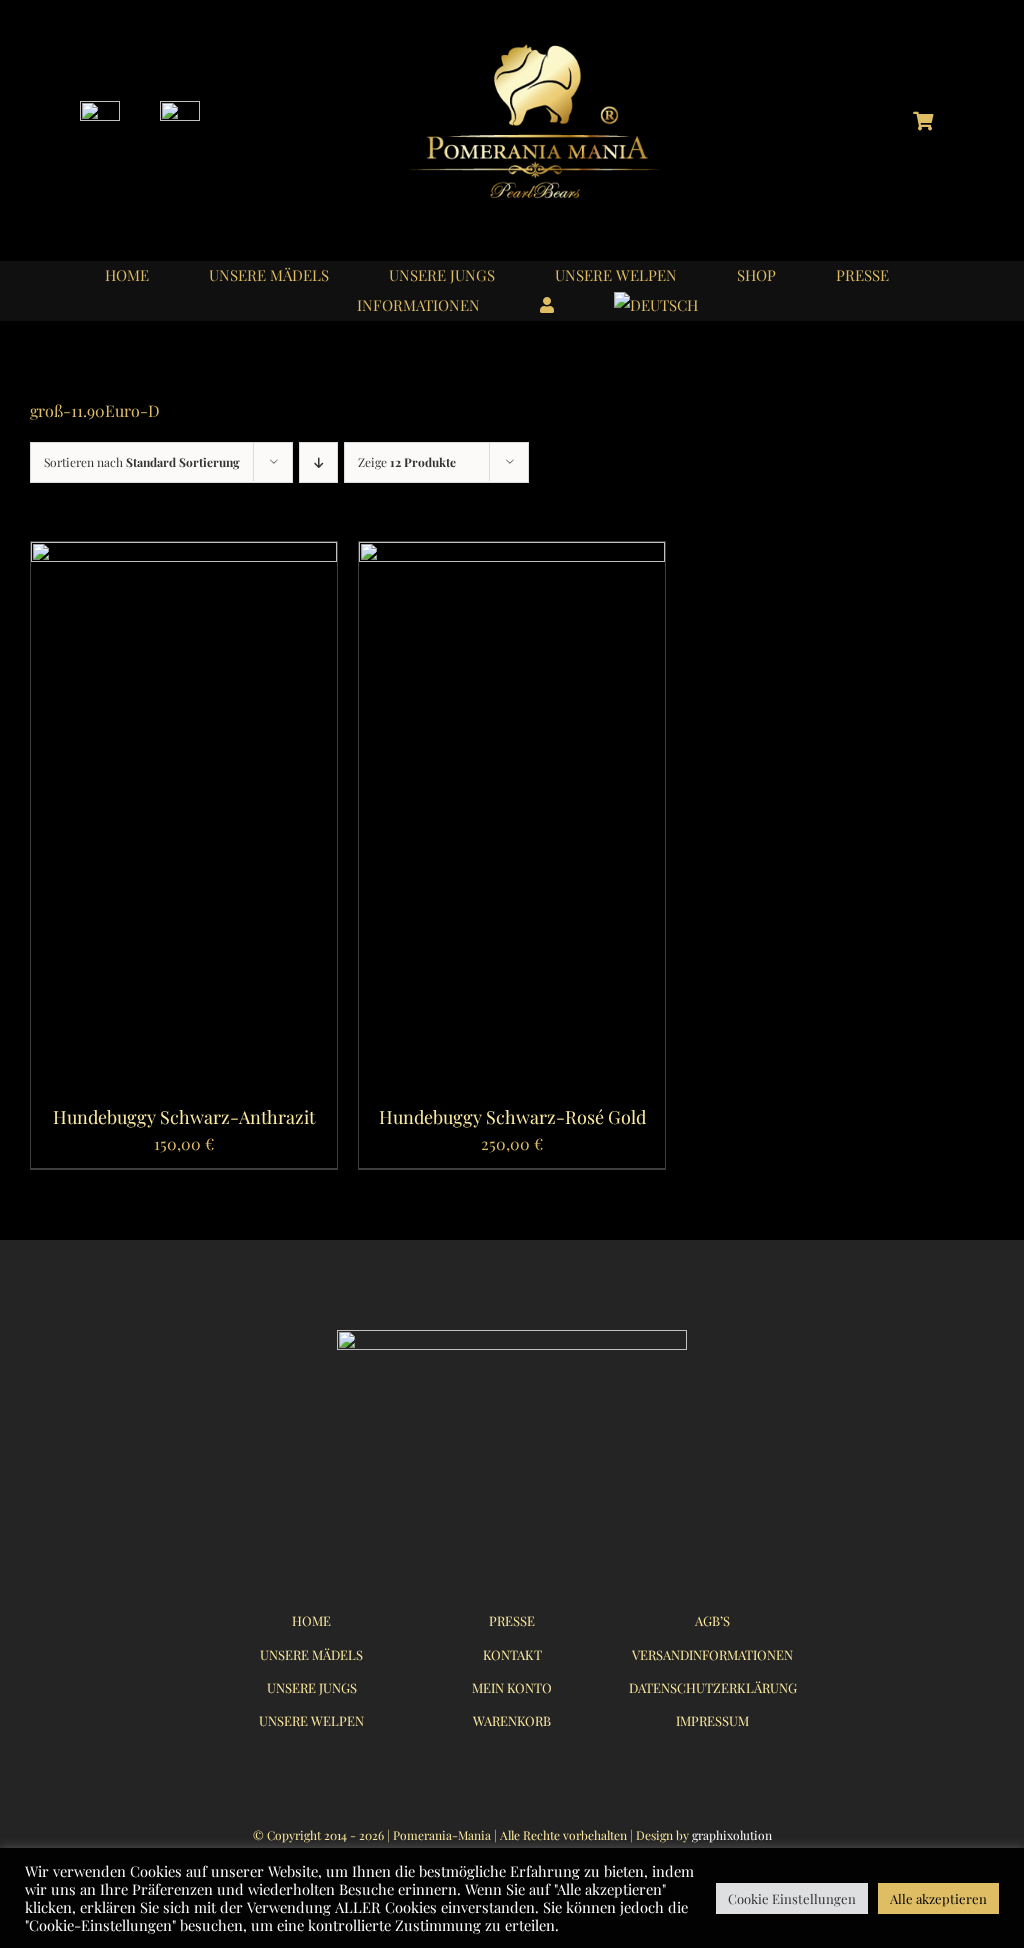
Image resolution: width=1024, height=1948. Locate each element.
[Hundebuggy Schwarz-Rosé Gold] (512, 555)
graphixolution (732, 1835)
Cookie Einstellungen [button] (792, 1898)
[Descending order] (318, 462)
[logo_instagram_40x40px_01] (100, 108)
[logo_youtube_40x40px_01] (180, 108)
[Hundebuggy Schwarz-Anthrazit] (184, 555)
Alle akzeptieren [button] (938, 1898)
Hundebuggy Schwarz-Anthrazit (184, 1117)
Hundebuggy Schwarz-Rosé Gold (512, 1117)
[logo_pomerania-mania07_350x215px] (512, 1337)
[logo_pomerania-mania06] (552, 47)
